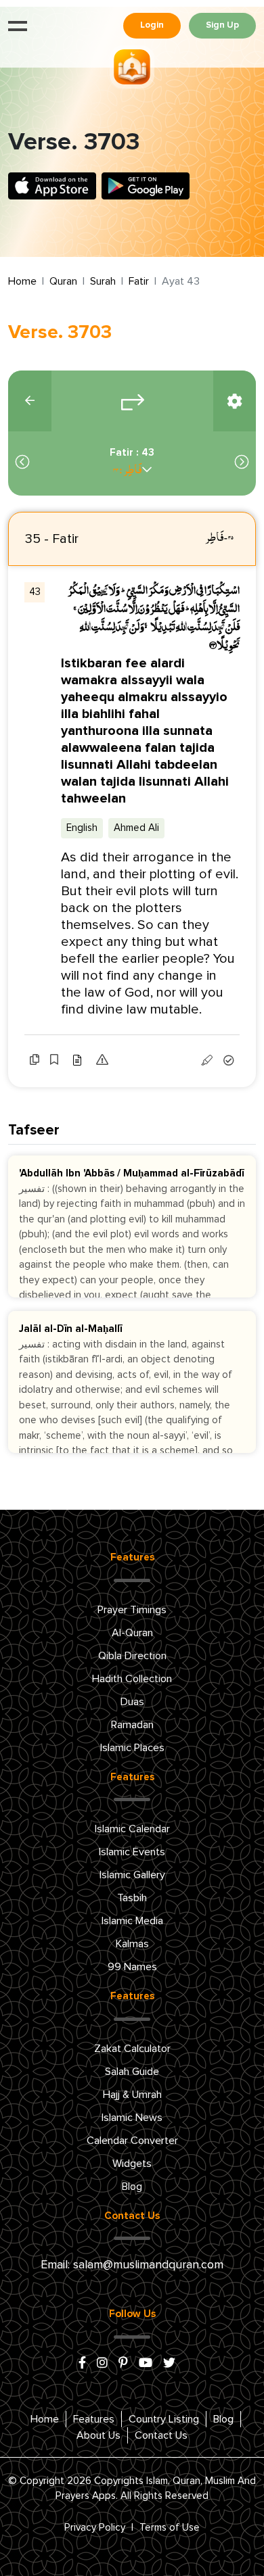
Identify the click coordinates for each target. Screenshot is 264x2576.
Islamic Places (132, 1748)
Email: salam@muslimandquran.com (132, 2265)
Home (22, 281)
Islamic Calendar (132, 1829)
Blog (132, 2187)
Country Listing (164, 2419)
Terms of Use (170, 2528)
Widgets (132, 2164)
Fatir (139, 281)
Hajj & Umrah (132, 2095)
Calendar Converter (132, 2141)
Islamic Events (132, 1852)
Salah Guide (132, 2072)
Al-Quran (132, 1633)
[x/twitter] (169, 2364)
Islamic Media (132, 1921)
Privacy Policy (95, 2528)
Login (152, 25)
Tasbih (132, 1898)
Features (94, 2419)
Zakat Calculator (132, 2049)
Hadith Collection (132, 1679)
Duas (132, 1702)
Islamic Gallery (132, 1875)
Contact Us (161, 2435)
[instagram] (102, 2364)
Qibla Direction (132, 1656)
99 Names (132, 1967)
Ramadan (132, 1725)
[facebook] (82, 2364)
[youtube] (146, 2364)
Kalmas (132, 1944)
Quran (63, 281)
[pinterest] (123, 2364)
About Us (98, 2435)
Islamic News (132, 2118)
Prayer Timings (132, 1610)
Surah (103, 281)
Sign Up (222, 25)
